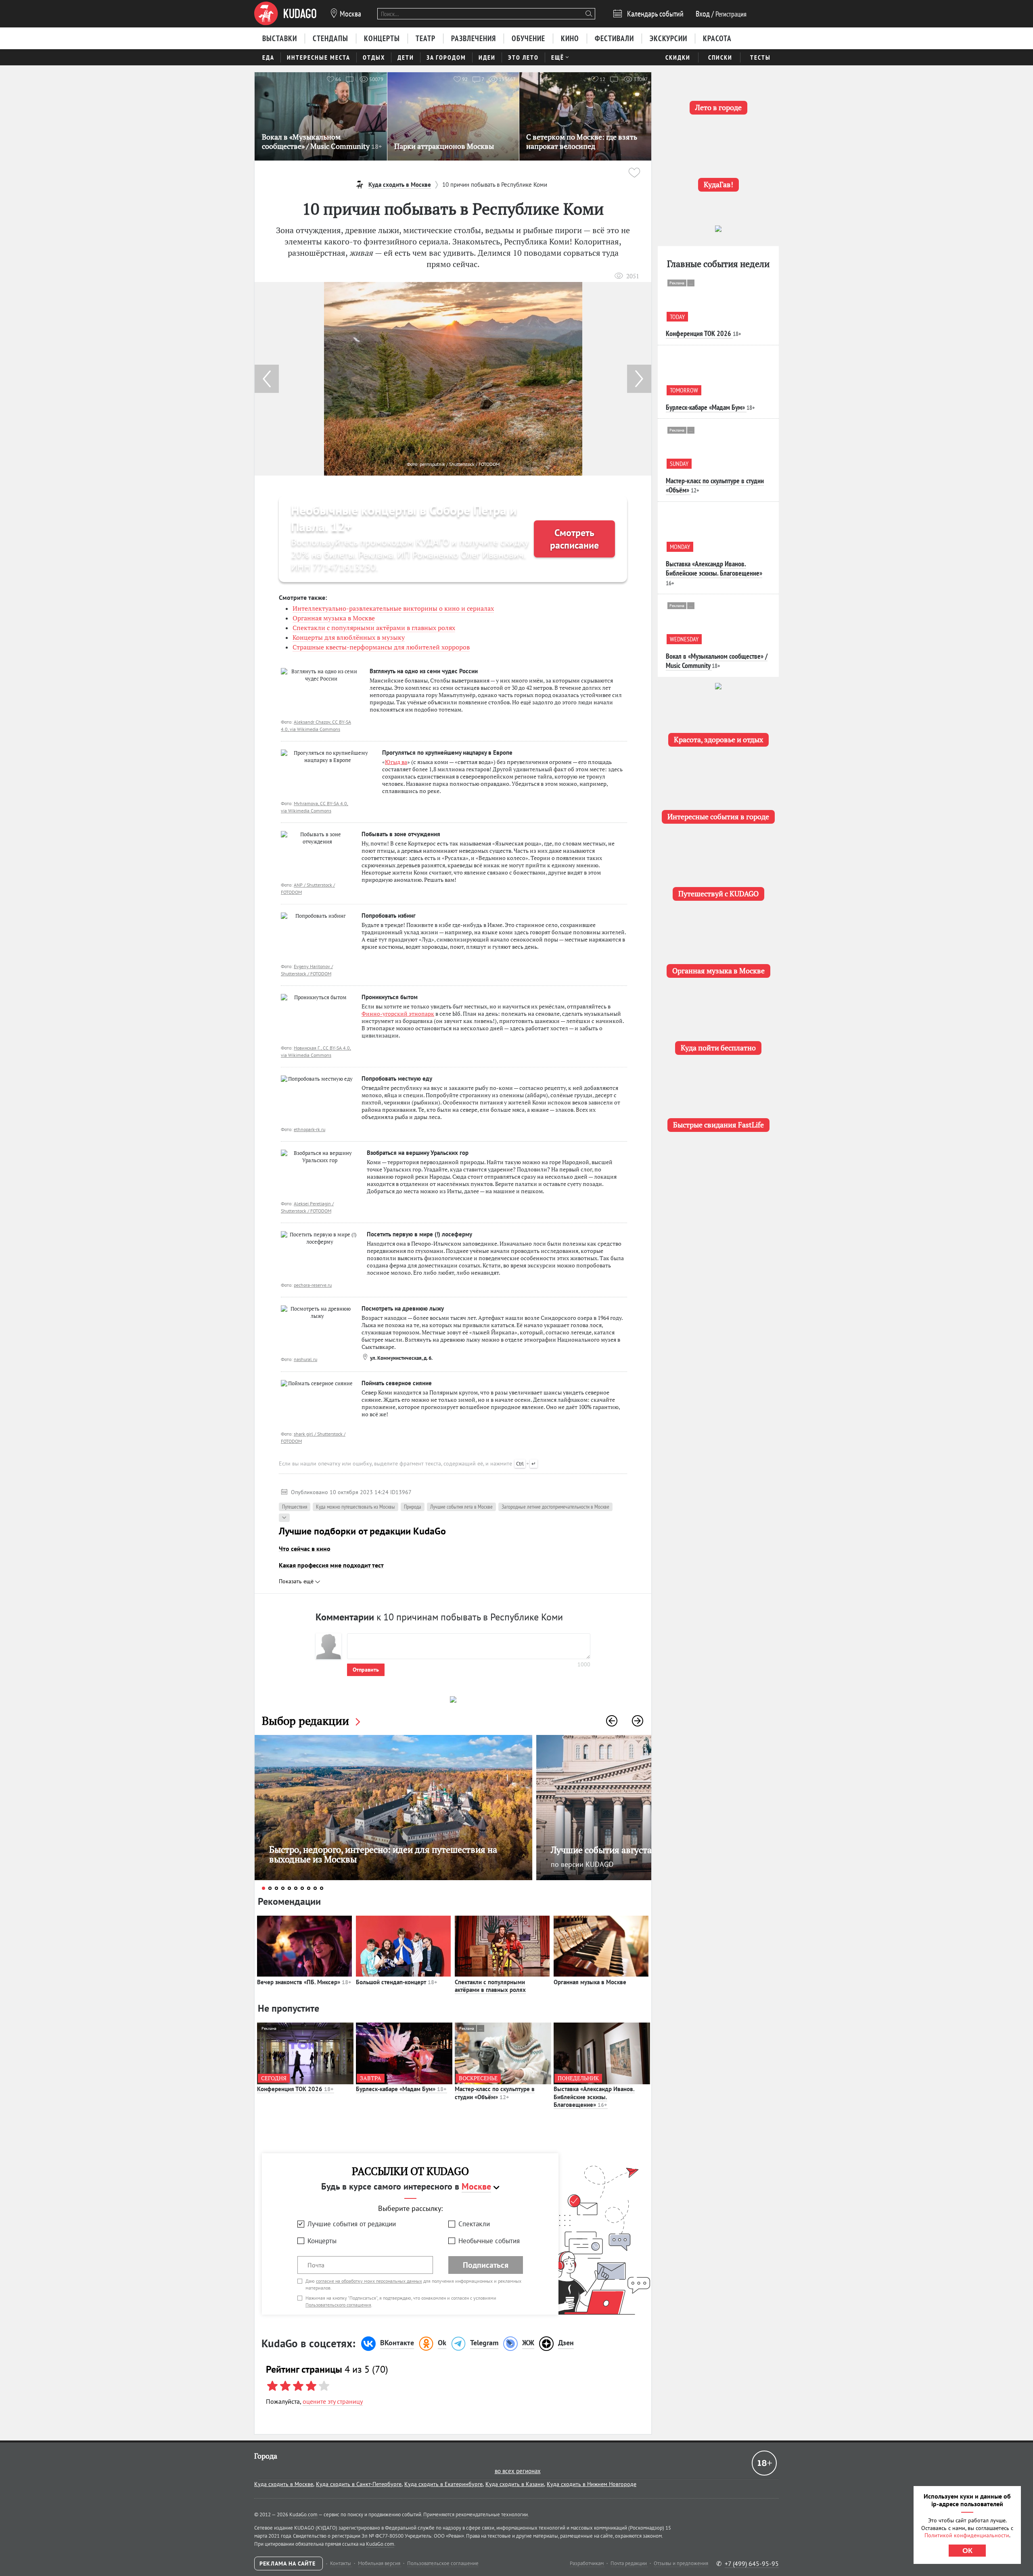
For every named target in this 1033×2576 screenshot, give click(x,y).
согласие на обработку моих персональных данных (369, 2281)
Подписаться (486, 2265)
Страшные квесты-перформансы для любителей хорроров (381, 647)
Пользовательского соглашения (338, 2305)
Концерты (322, 2241)
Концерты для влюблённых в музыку (349, 637)
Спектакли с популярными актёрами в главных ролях (374, 628)
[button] (639, 379)
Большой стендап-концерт (396, 1982)
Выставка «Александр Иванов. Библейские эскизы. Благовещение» (594, 2097)
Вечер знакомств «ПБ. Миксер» (304, 1982)
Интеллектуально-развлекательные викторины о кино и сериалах (393, 608)
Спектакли (474, 2224)
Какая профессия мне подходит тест (331, 1565)
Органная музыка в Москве (334, 618)
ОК (967, 2551)
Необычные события (489, 2241)
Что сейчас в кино (305, 1549)
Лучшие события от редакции (352, 2224)
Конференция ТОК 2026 (295, 2089)
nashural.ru (305, 1359)
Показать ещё (297, 1581)
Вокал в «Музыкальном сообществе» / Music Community (717, 661)
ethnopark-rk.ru (309, 1129)
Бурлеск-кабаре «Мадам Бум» (401, 2089)
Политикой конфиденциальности (967, 2535)
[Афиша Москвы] (285, 14)
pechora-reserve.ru (313, 1285)
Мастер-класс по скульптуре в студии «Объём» (495, 2093)
